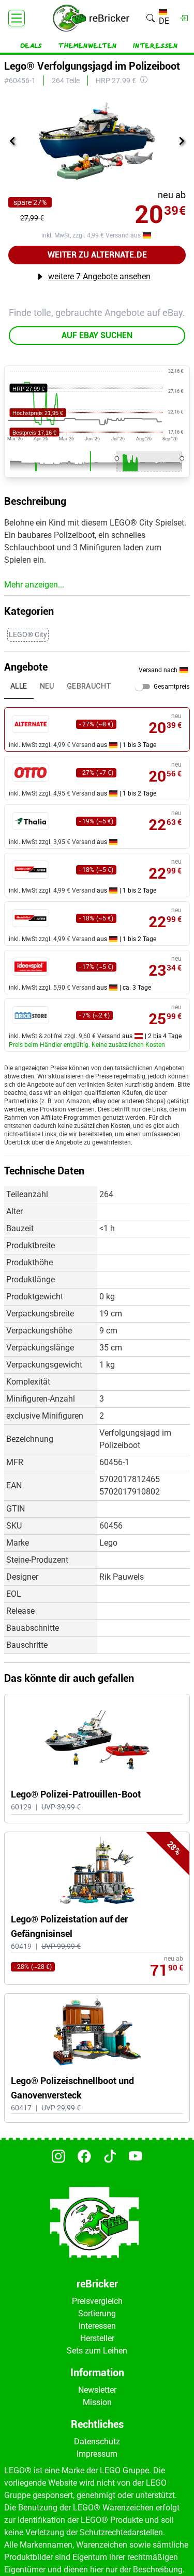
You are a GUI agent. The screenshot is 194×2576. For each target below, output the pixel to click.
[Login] (184, 18)
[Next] (182, 141)
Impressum (97, 2454)
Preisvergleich (97, 2301)
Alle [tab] (19, 686)
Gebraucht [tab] (89, 686)
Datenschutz (97, 2442)
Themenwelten (87, 46)
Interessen (155, 46)
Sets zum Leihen (97, 2351)
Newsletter (97, 2390)
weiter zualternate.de (97, 255)
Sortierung (97, 2313)
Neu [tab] (47, 686)
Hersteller (97, 2338)
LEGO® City (28, 634)
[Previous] (12, 141)
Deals (31, 46)
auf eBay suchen (97, 335)
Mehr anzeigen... (34, 585)
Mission (97, 2402)
